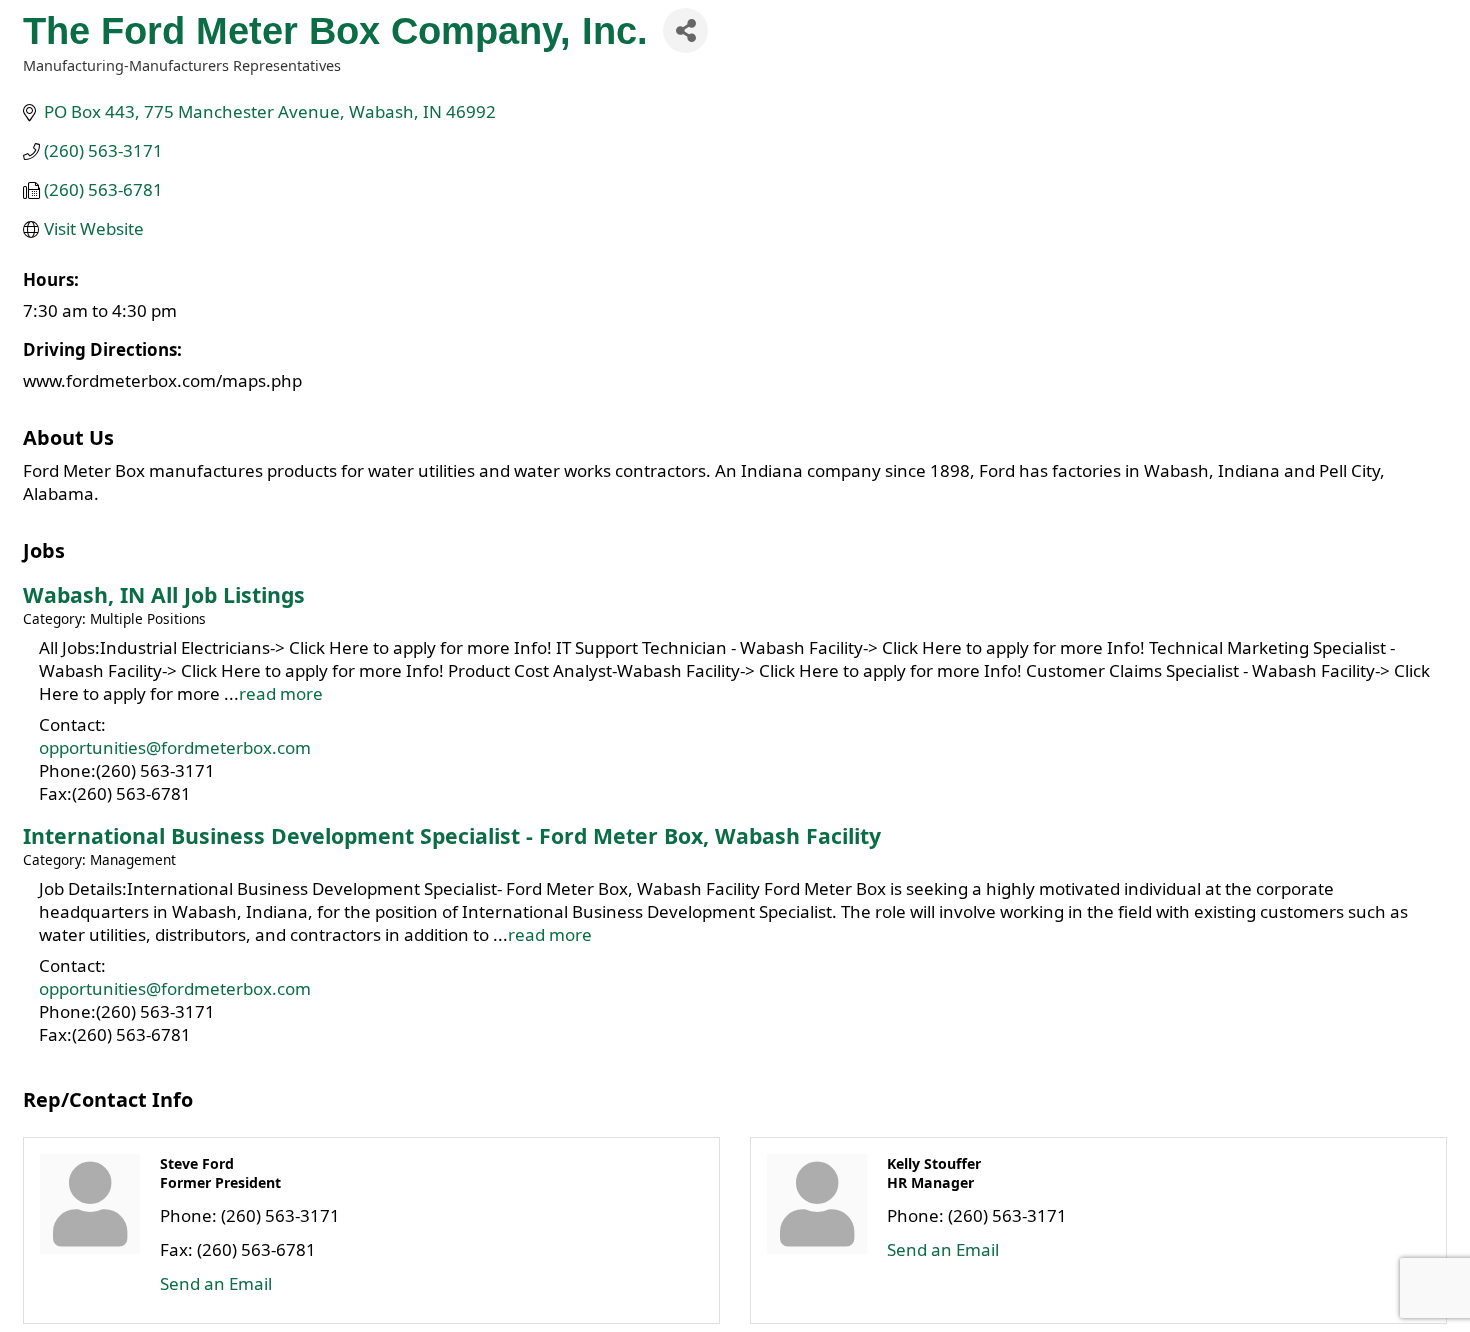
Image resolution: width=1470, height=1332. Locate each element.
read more (281, 693)
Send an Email (216, 1283)
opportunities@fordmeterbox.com (175, 747)
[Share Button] (685, 30)
